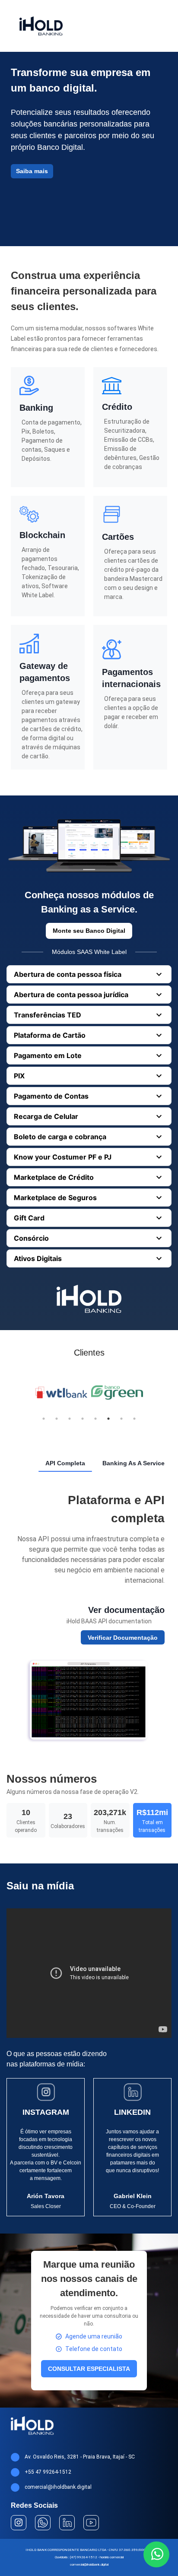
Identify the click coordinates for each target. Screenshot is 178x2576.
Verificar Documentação (123, 1638)
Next (151, 1394)
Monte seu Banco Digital (89, 931)
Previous (27, 1394)
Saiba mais (32, 171)
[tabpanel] (89, 1617)
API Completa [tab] (65, 1463)
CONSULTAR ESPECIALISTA (89, 2369)
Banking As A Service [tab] (133, 1463)
